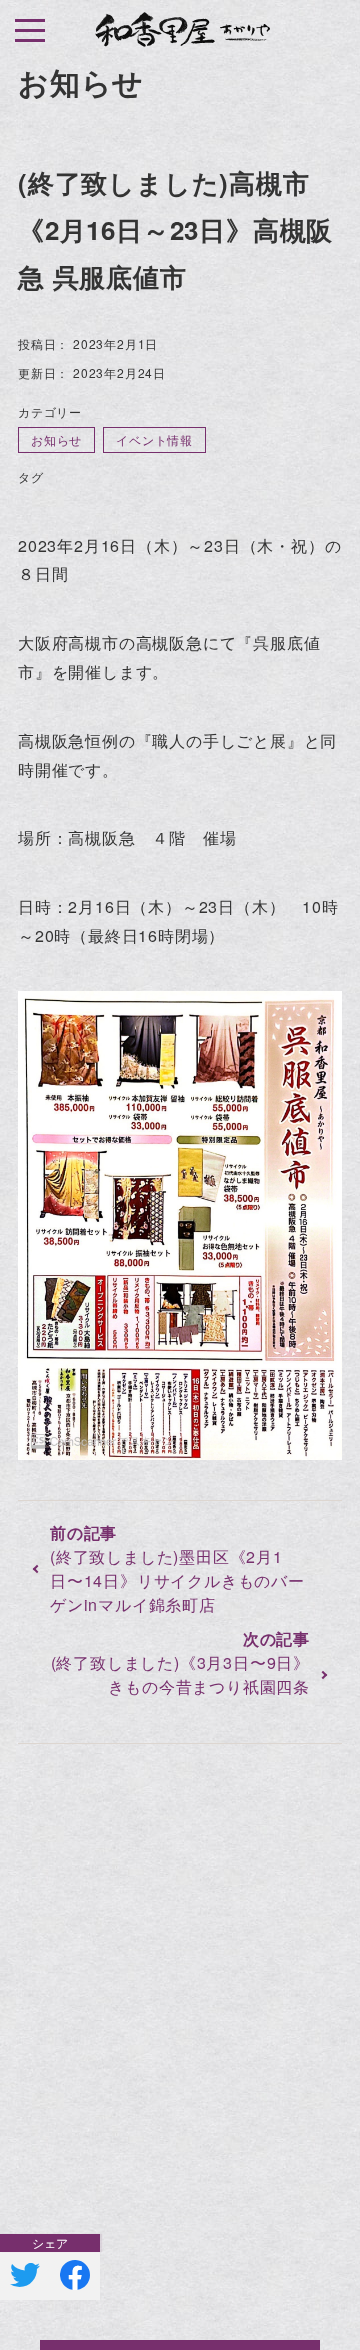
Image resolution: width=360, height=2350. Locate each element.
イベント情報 (154, 439)
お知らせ (56, 439)
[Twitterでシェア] (25, 2275)
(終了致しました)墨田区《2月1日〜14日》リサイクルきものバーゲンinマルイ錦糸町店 (177, 1580)
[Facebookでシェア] (75, 2275)
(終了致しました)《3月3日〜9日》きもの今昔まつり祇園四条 (180, 1674)
